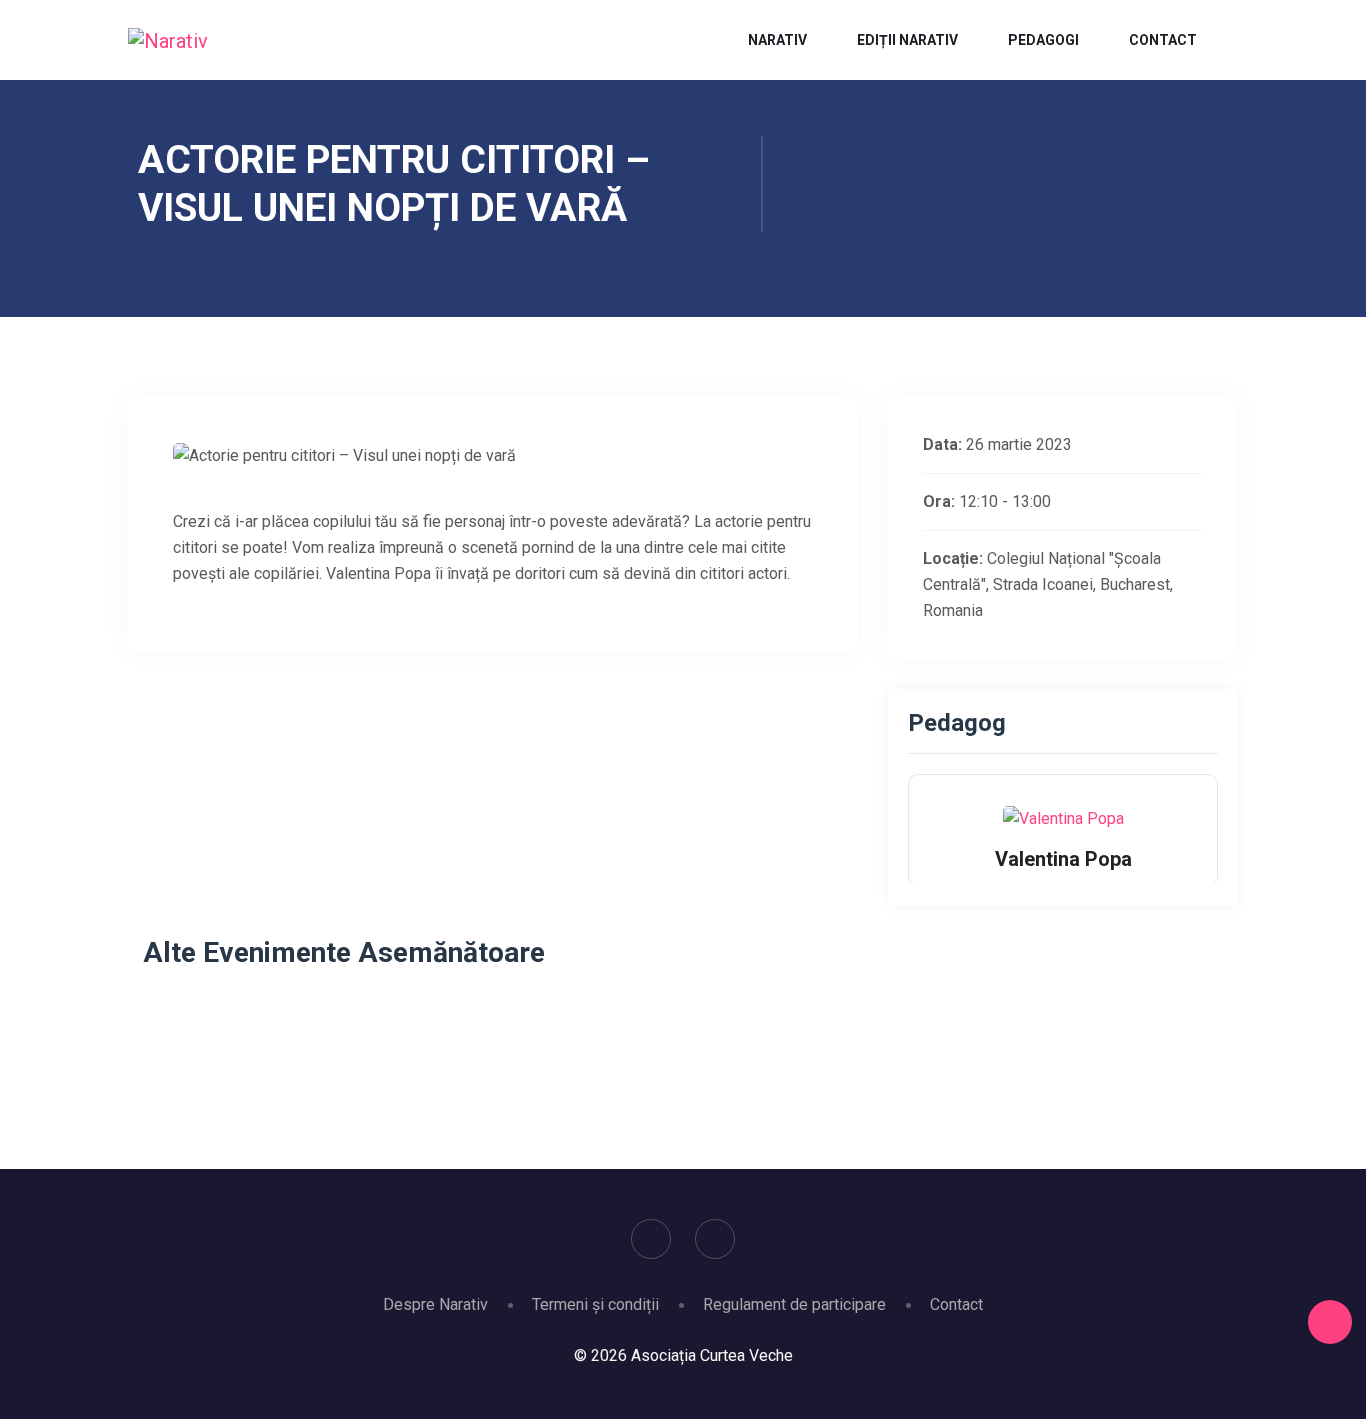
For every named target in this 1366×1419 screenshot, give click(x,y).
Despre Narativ (435, 1304)
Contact (1163, 40)
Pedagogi (1043, 40)
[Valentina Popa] (1063, 817)
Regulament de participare (794, 1304)
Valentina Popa (1063, 859)
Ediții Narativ (907, 40)
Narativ (777, 40)
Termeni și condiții (595, 1304)
